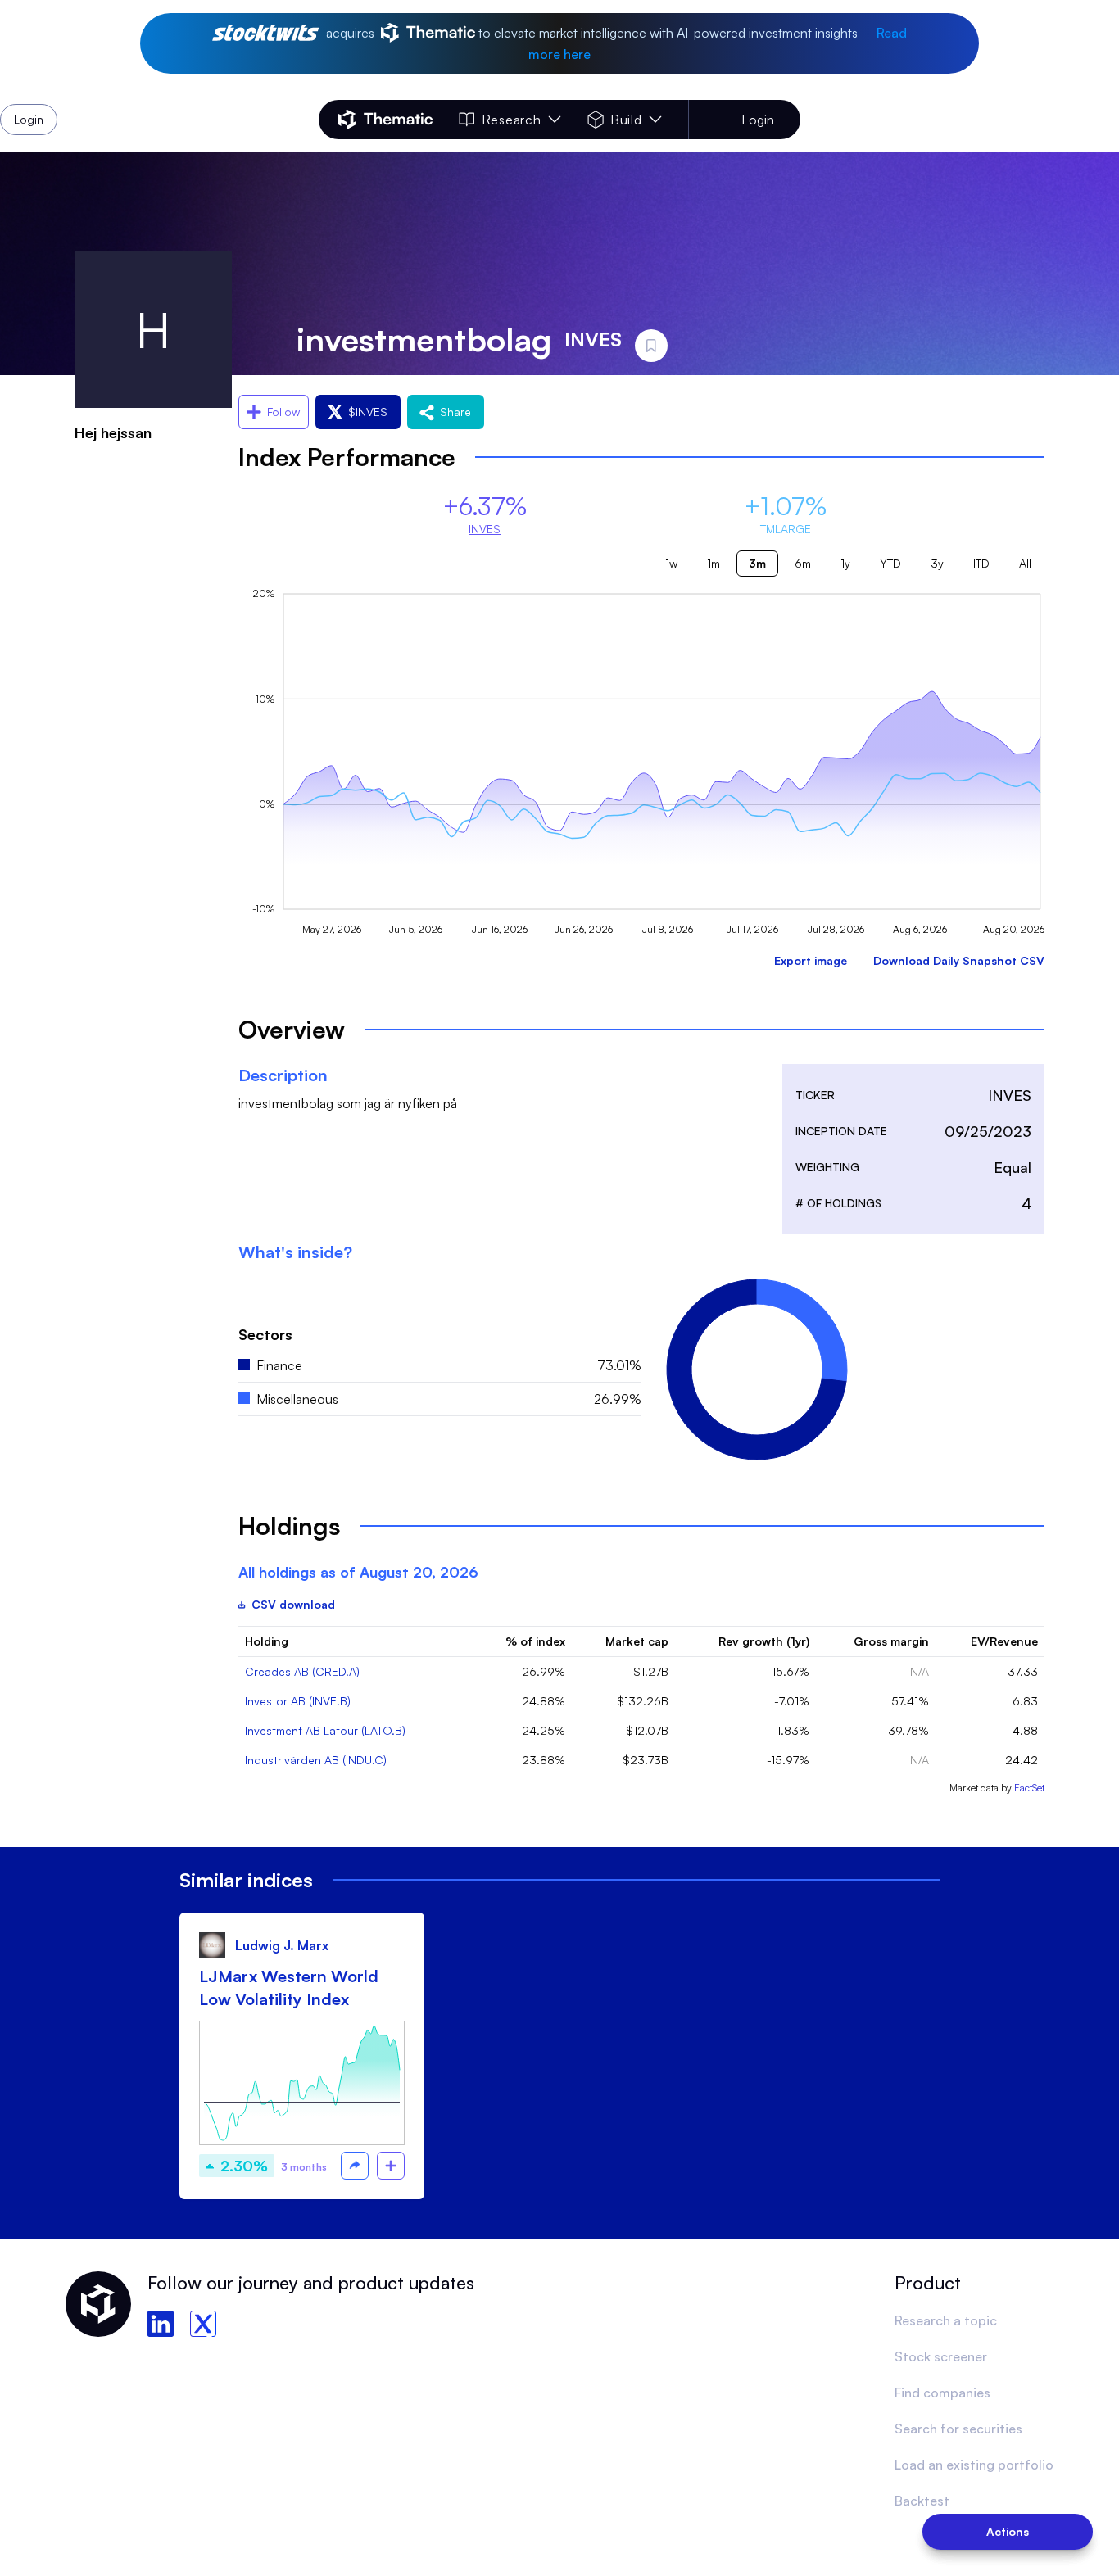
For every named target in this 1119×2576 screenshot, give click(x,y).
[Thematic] (385, 120)
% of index (535, 1641)
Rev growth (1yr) (764, 1641)
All (1025, 563)
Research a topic (946, 2320)
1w (671, 563)
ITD (981, 563)
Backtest (922, 2501)
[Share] (355, 2166)
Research (511, 120)
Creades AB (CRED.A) (302, 1671)
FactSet (1029, 1788)
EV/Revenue (1004, 1641)
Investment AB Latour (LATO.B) (325, 1730)
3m (757, 563)
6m (803, 563)
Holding (267, 1641)
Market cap (637, 1641)
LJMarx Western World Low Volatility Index (289, 1987)
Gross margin (891, 1641)
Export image (811, 960)
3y (937, 563)
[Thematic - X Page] (203, 2324)
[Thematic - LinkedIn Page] (161, 2324)
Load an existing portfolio (974, 2465)
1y (845, 563)
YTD (890, 563)
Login (758, 120)
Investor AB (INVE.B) (298, 1701)
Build (626, 120)
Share (455, 412)
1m (714, 563)
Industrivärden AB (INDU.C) (316, 1760)
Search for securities (958, 2429)
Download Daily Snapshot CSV (959, 960)
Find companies (942, 2393)
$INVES (368, 412)
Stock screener (941, 2356)
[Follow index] (391, 2166)
